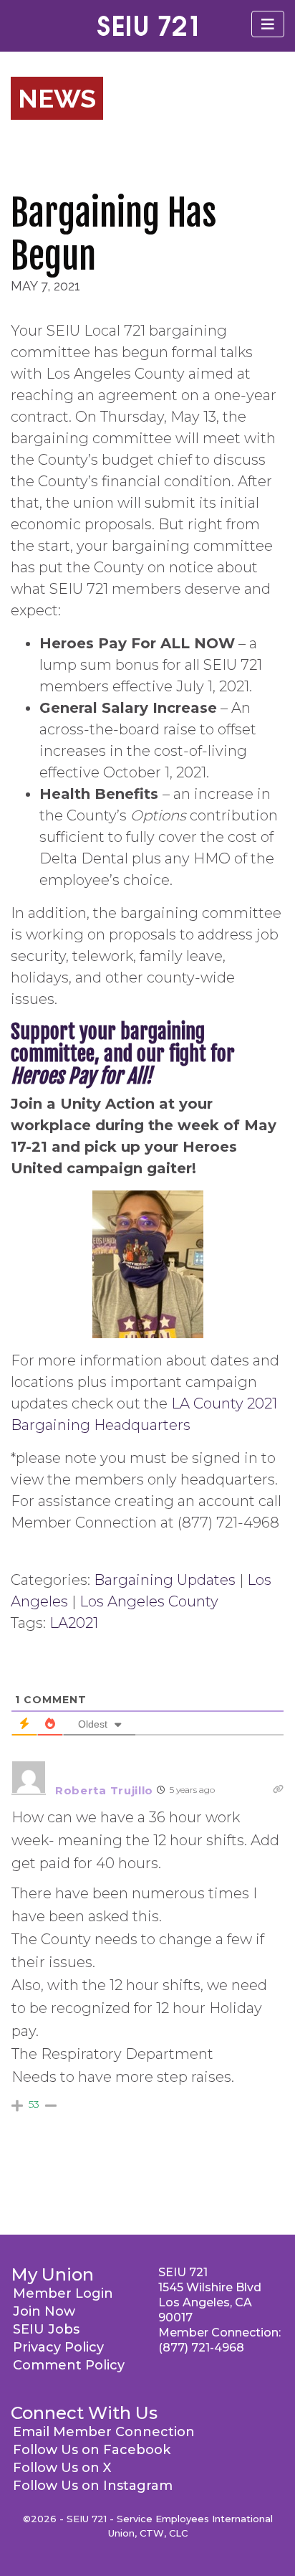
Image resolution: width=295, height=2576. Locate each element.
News (57, 98)
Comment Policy (69, 2365)
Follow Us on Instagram (93, 2486)
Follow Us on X (62, 2468)
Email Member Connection (104, 2432)
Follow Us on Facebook (92, 2450)
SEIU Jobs (46, 2329)
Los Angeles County (149, 1601)
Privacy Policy (58, 2347)
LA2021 (74, 1623)
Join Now (44, 2311)
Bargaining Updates (165, 1580)
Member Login (63, 2293)
